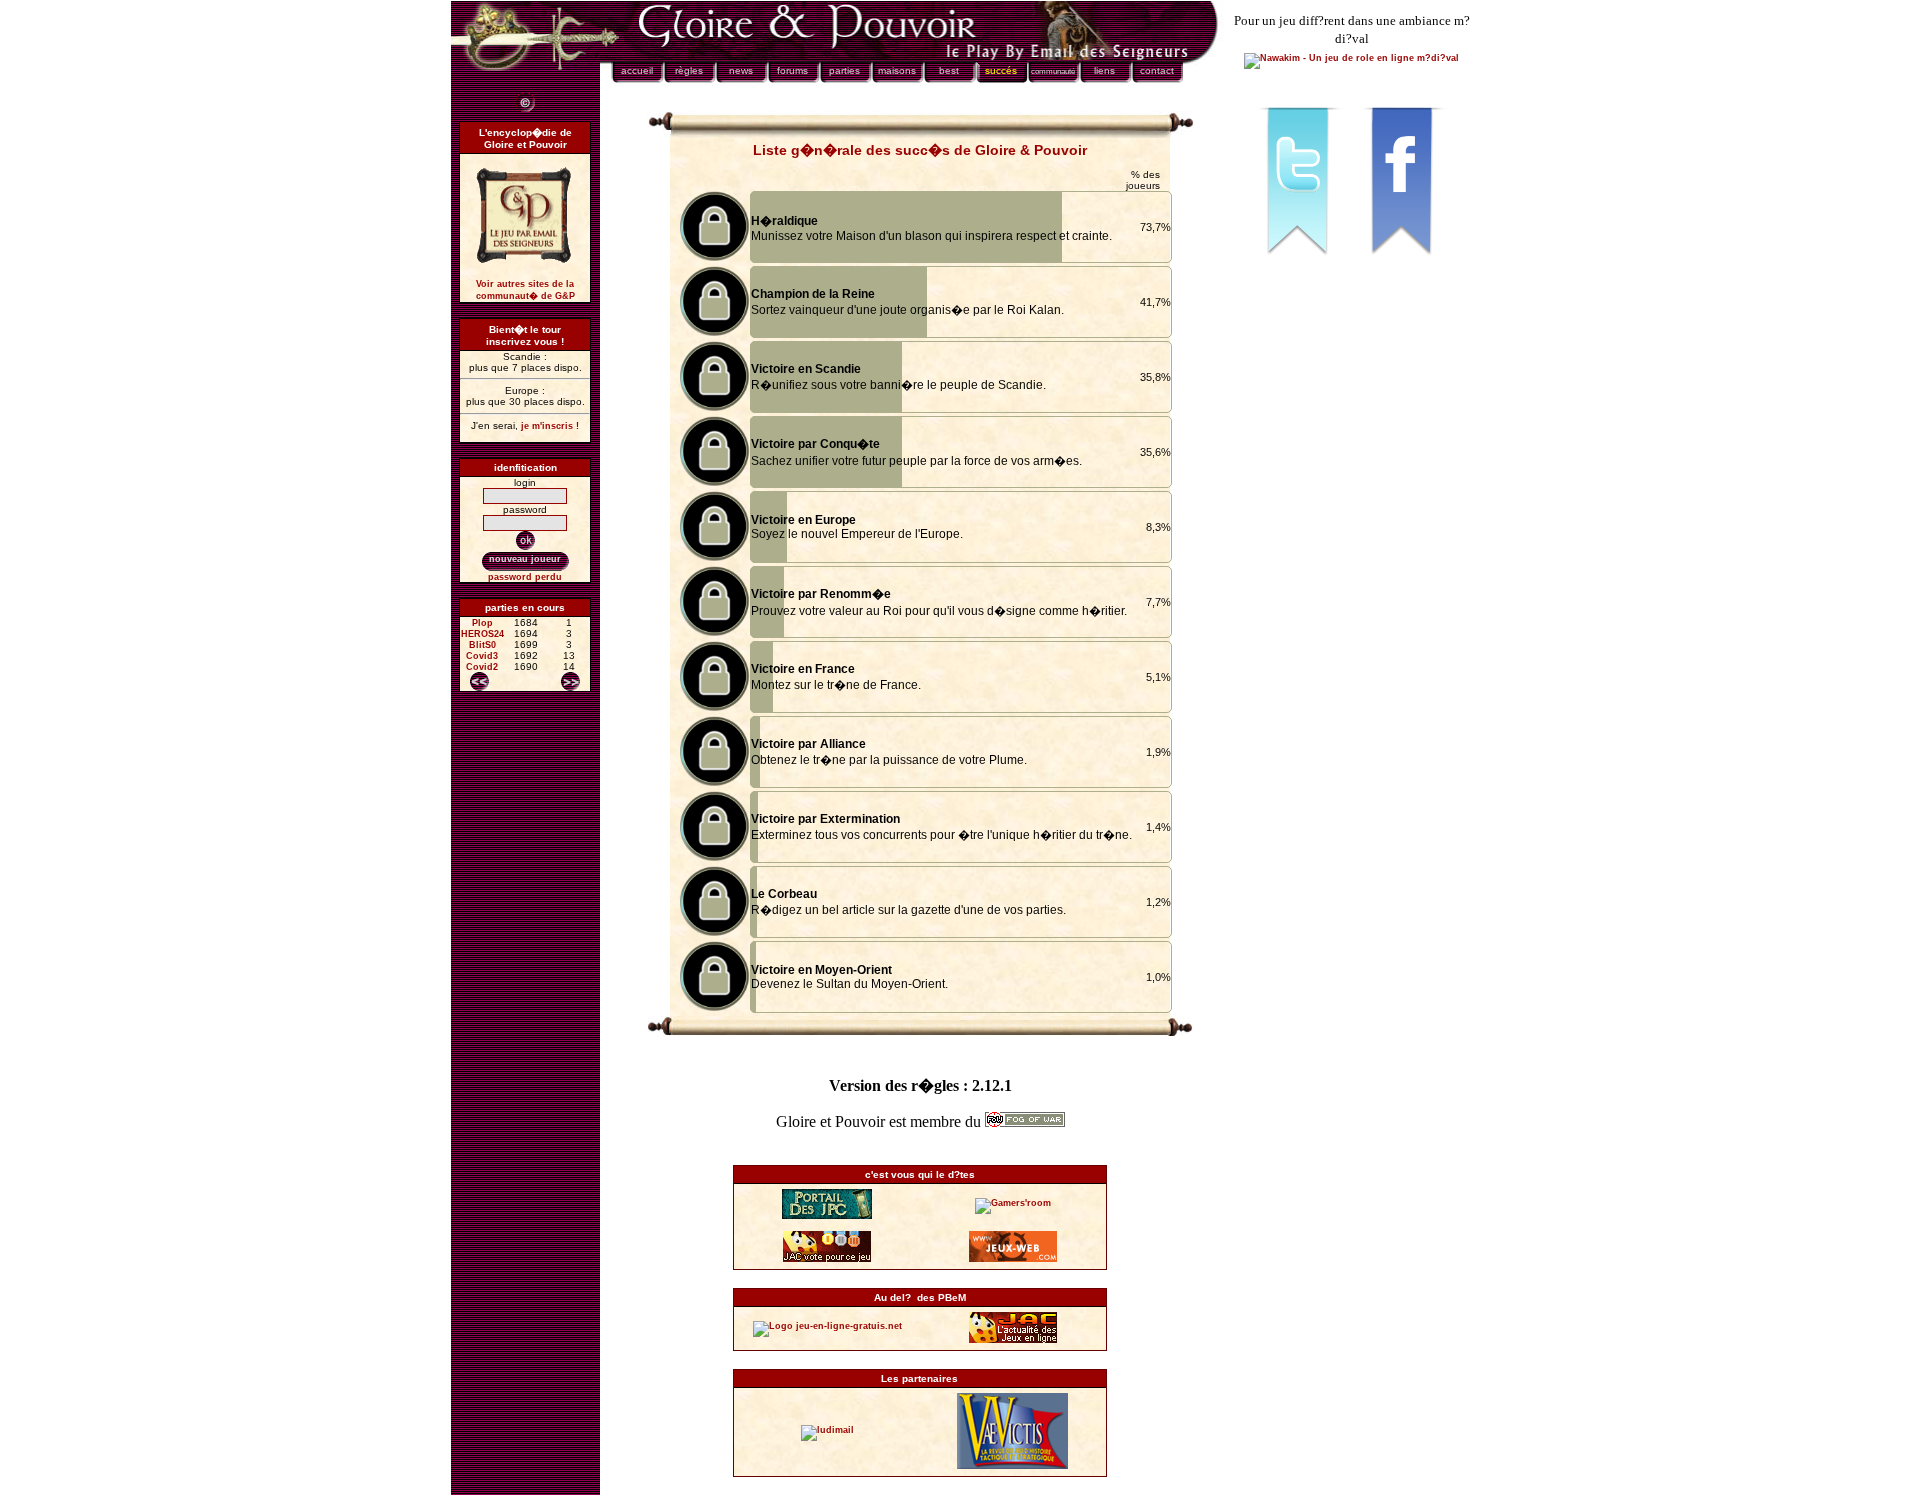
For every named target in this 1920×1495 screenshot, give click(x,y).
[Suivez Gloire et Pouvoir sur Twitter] (1300, 264)
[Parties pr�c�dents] (479, 681)
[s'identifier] (525, 540)
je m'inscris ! (550, 426)
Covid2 (482, 667)
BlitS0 (482, 645)
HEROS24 (482, 634)
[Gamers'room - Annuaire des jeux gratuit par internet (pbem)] (1013, 1203)
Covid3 (482, 656)
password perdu (525, 577)
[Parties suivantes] (570, 681)
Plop (482, 623)
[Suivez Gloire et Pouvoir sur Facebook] (1404, 264)
